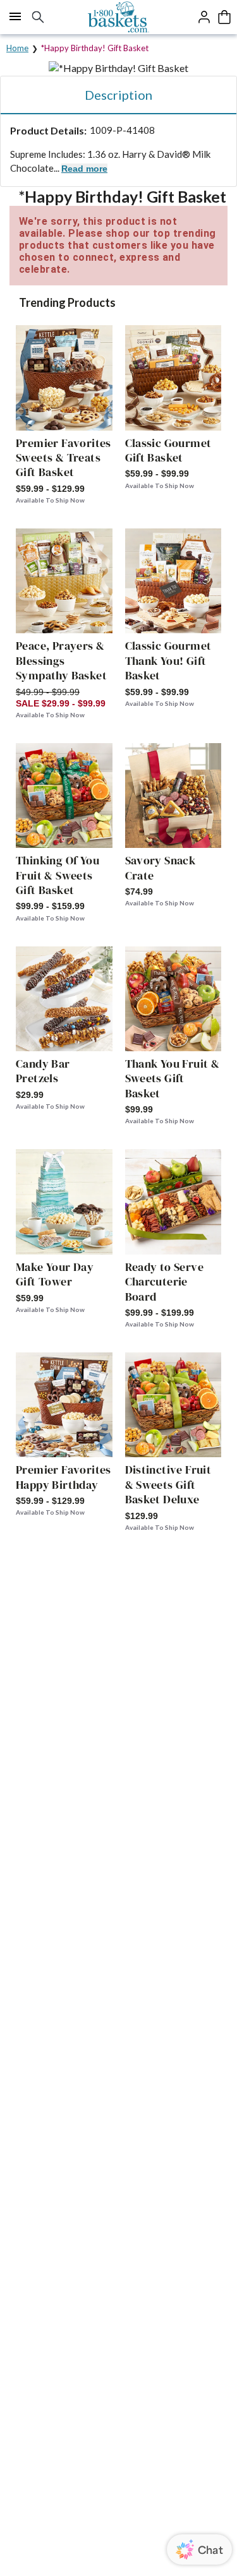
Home (17, 48)
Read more (84, 169)
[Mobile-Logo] (118, 17)
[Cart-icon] (224, 17)
